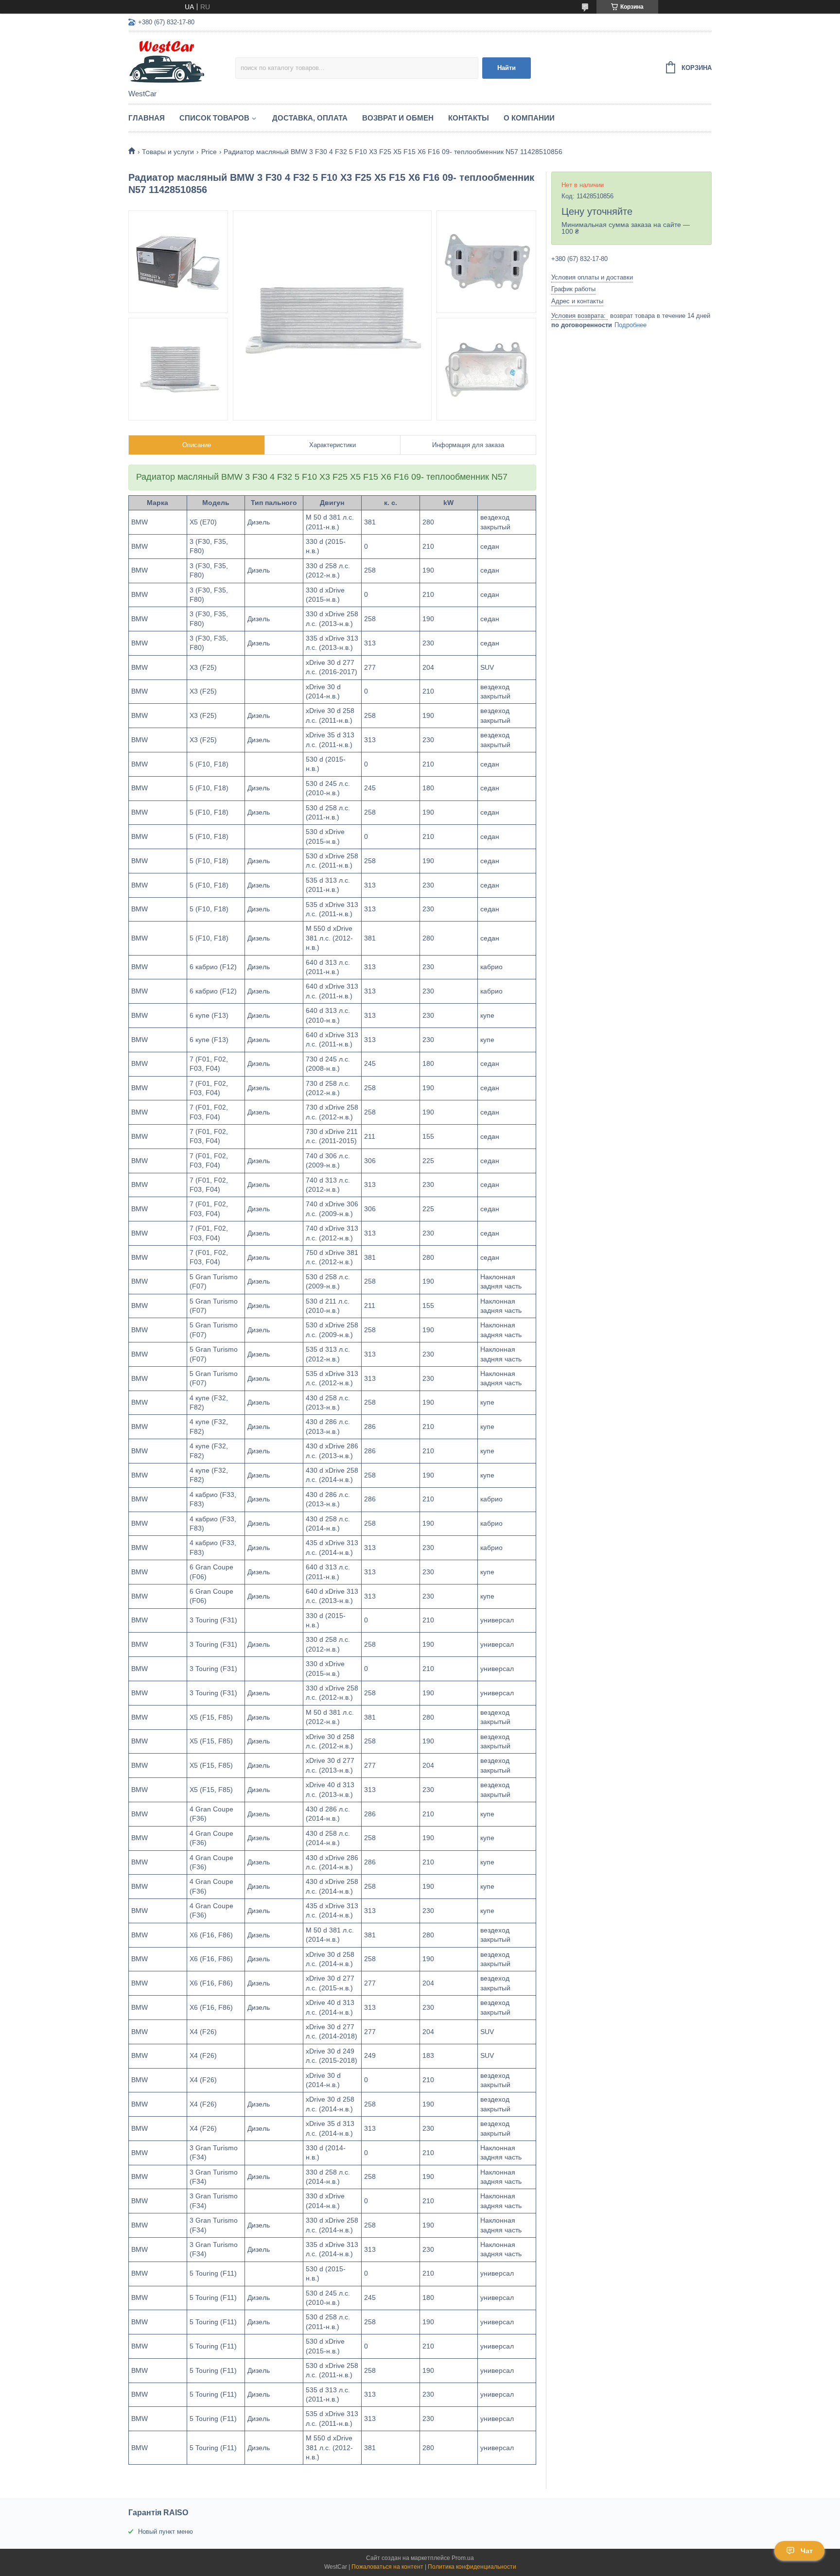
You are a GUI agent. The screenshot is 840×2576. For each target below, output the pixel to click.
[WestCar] (182, 61)
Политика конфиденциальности (472, 2567)
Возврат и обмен (398, 118)
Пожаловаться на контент (387, 2567)
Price (209, 152)
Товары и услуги (168, 152)
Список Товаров (214, 118)
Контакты (469, 118)
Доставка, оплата (310, 118)
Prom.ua (463, 2558)
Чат (807, 2551)
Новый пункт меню (166, 2532)
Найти (507, 68)
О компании (529, 118)
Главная (147, 118)
